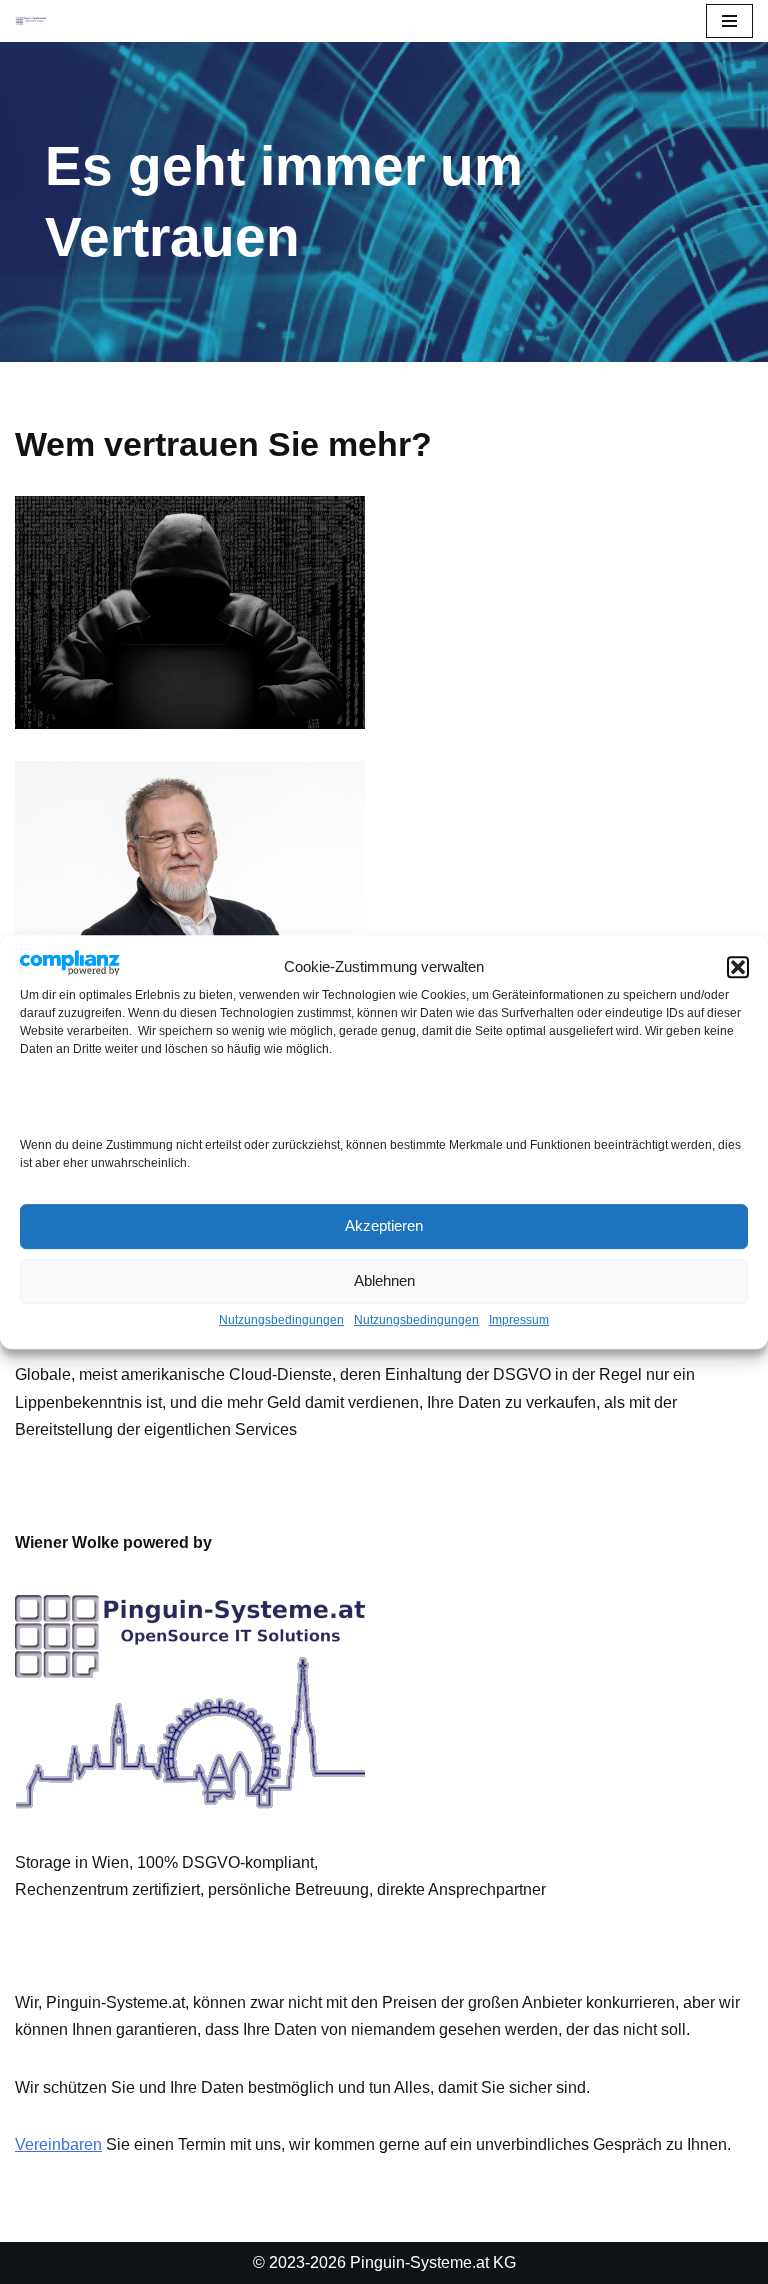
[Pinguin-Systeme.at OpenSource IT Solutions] (31, 20)
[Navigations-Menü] (729, 21)
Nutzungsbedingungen (281, 1320)
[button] (738, 967)
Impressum (519, 1320)
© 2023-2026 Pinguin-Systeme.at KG (384, 2262)
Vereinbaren (58, 2144)
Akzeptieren (384, 1225)
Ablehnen (384, 1280)
